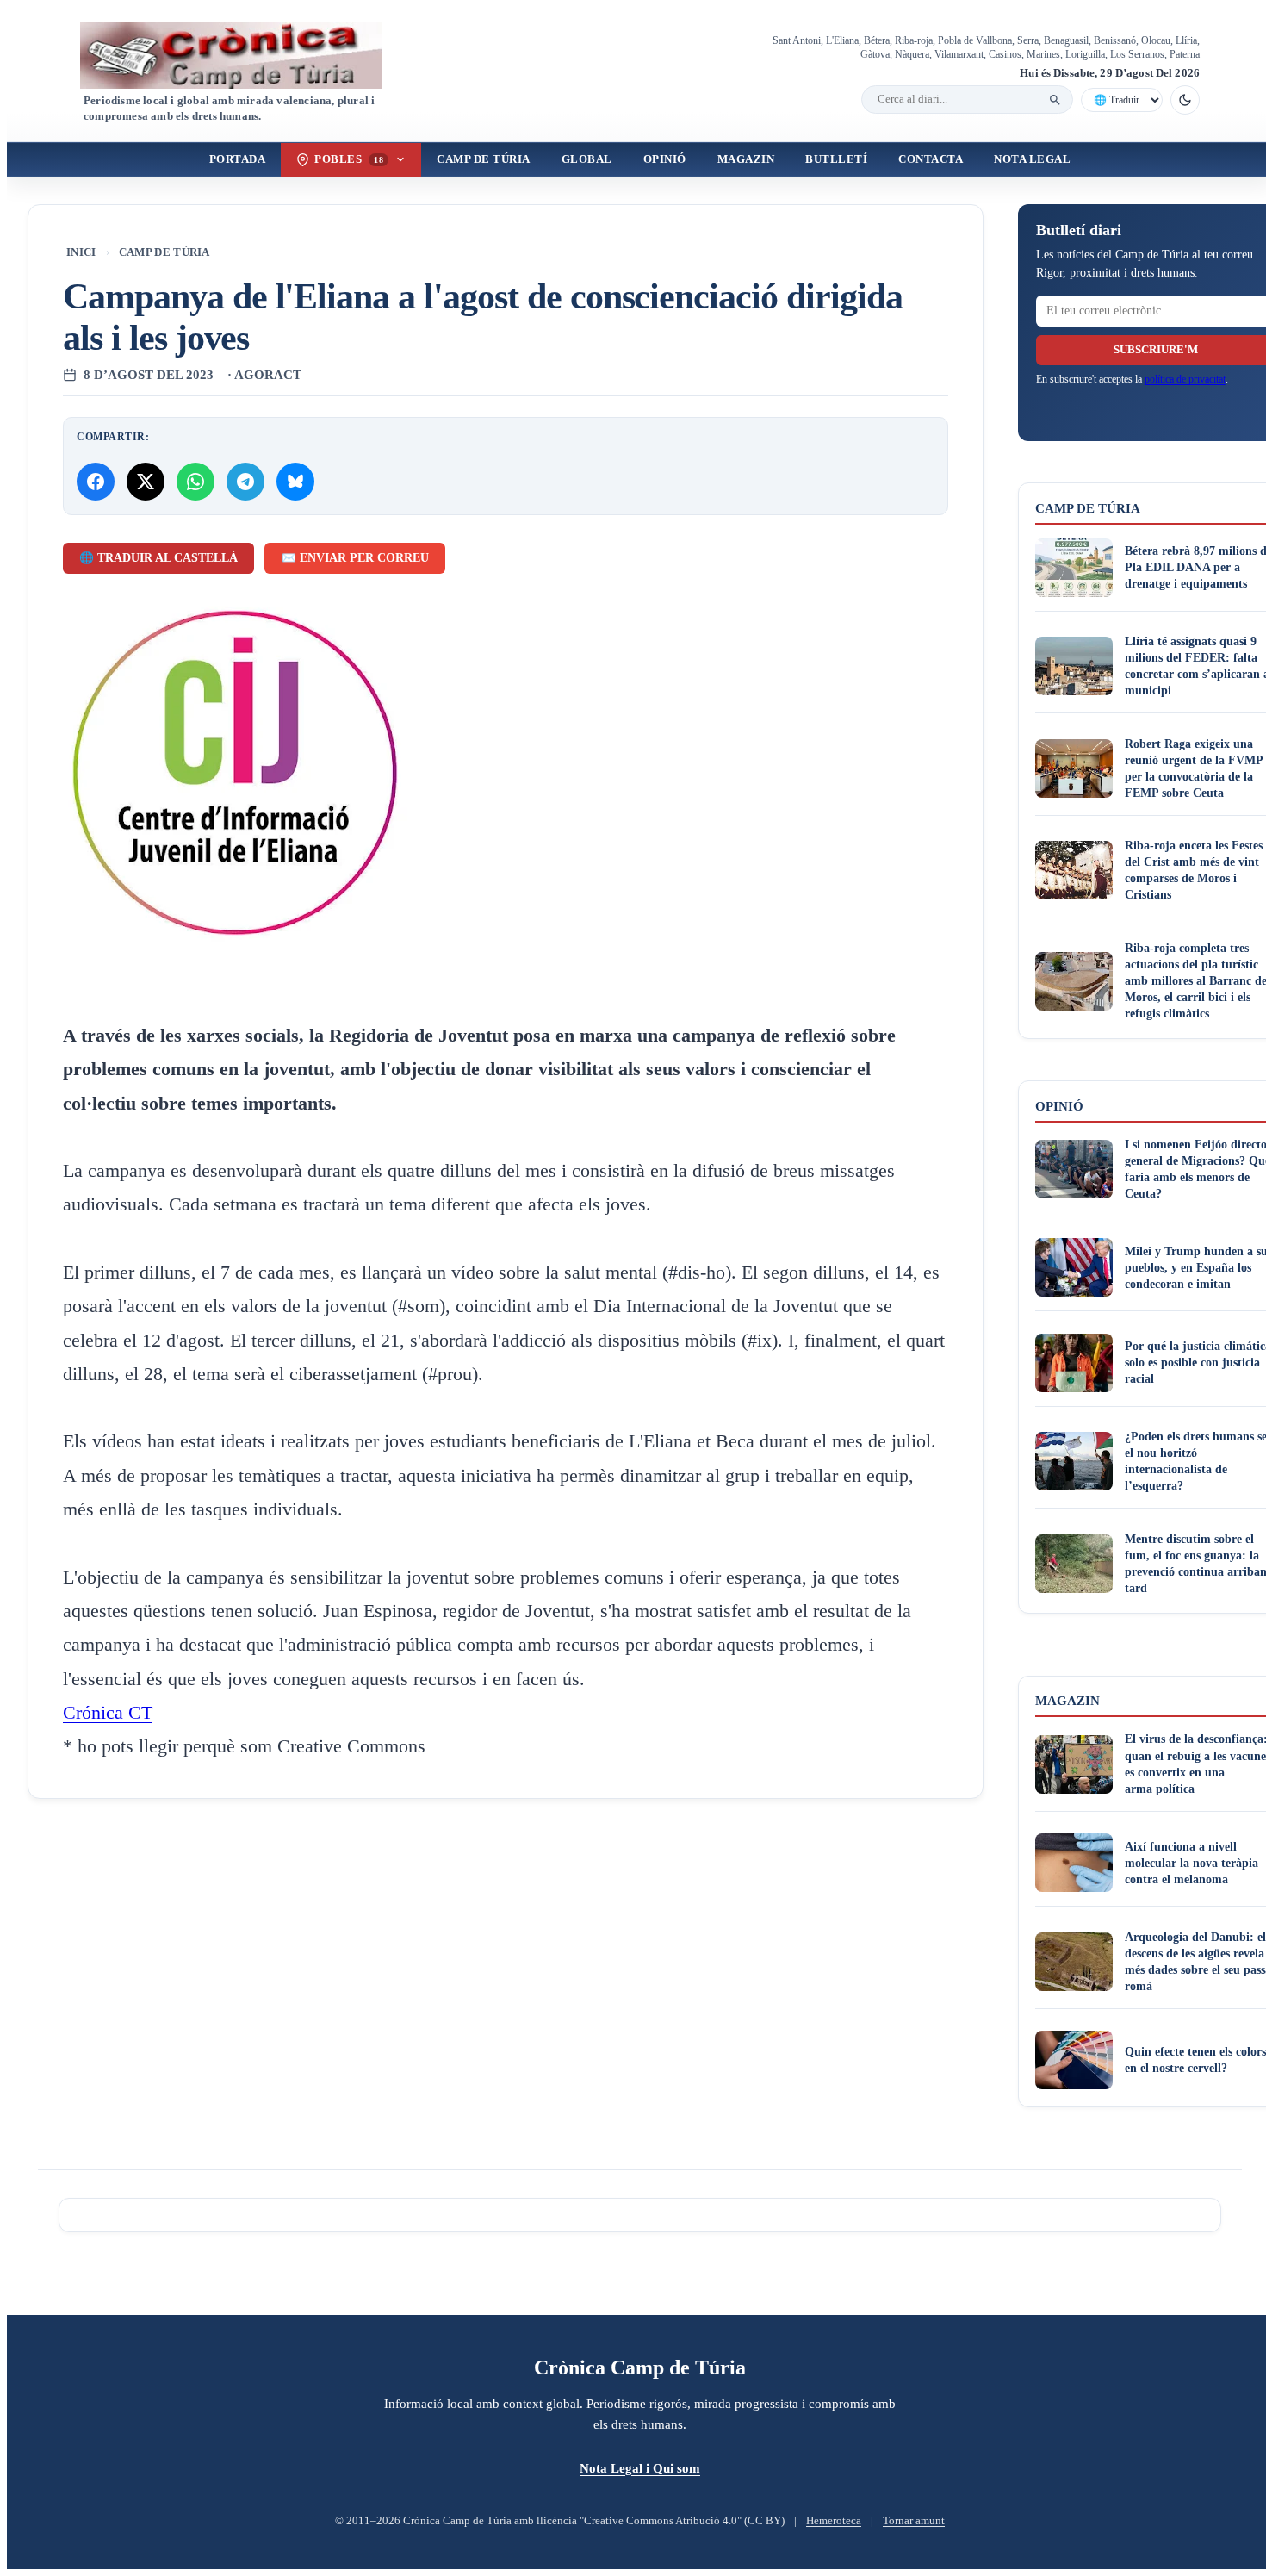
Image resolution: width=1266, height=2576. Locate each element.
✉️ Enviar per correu (355, 558)
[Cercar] (1055, 100)
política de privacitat (1185, 379)
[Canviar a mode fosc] (1185, 100)
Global (587, 159)
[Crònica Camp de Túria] (245, 56)
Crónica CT (108, 1713)
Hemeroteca (834, 2521)
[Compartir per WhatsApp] (195, 482)
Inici (81, 252)
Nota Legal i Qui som (640, 2468)
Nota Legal (1032, 159)
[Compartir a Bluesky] (295, 482)
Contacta (931, 159)
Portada (238, 159)
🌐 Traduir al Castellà (158, 558)
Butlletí (836, 159)
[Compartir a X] (146, 482)
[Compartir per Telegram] (245, 482)
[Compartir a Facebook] (96, 482)
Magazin (746, 159)
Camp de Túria (484, 159)
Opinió (665, 159)
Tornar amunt (914, 2521)
